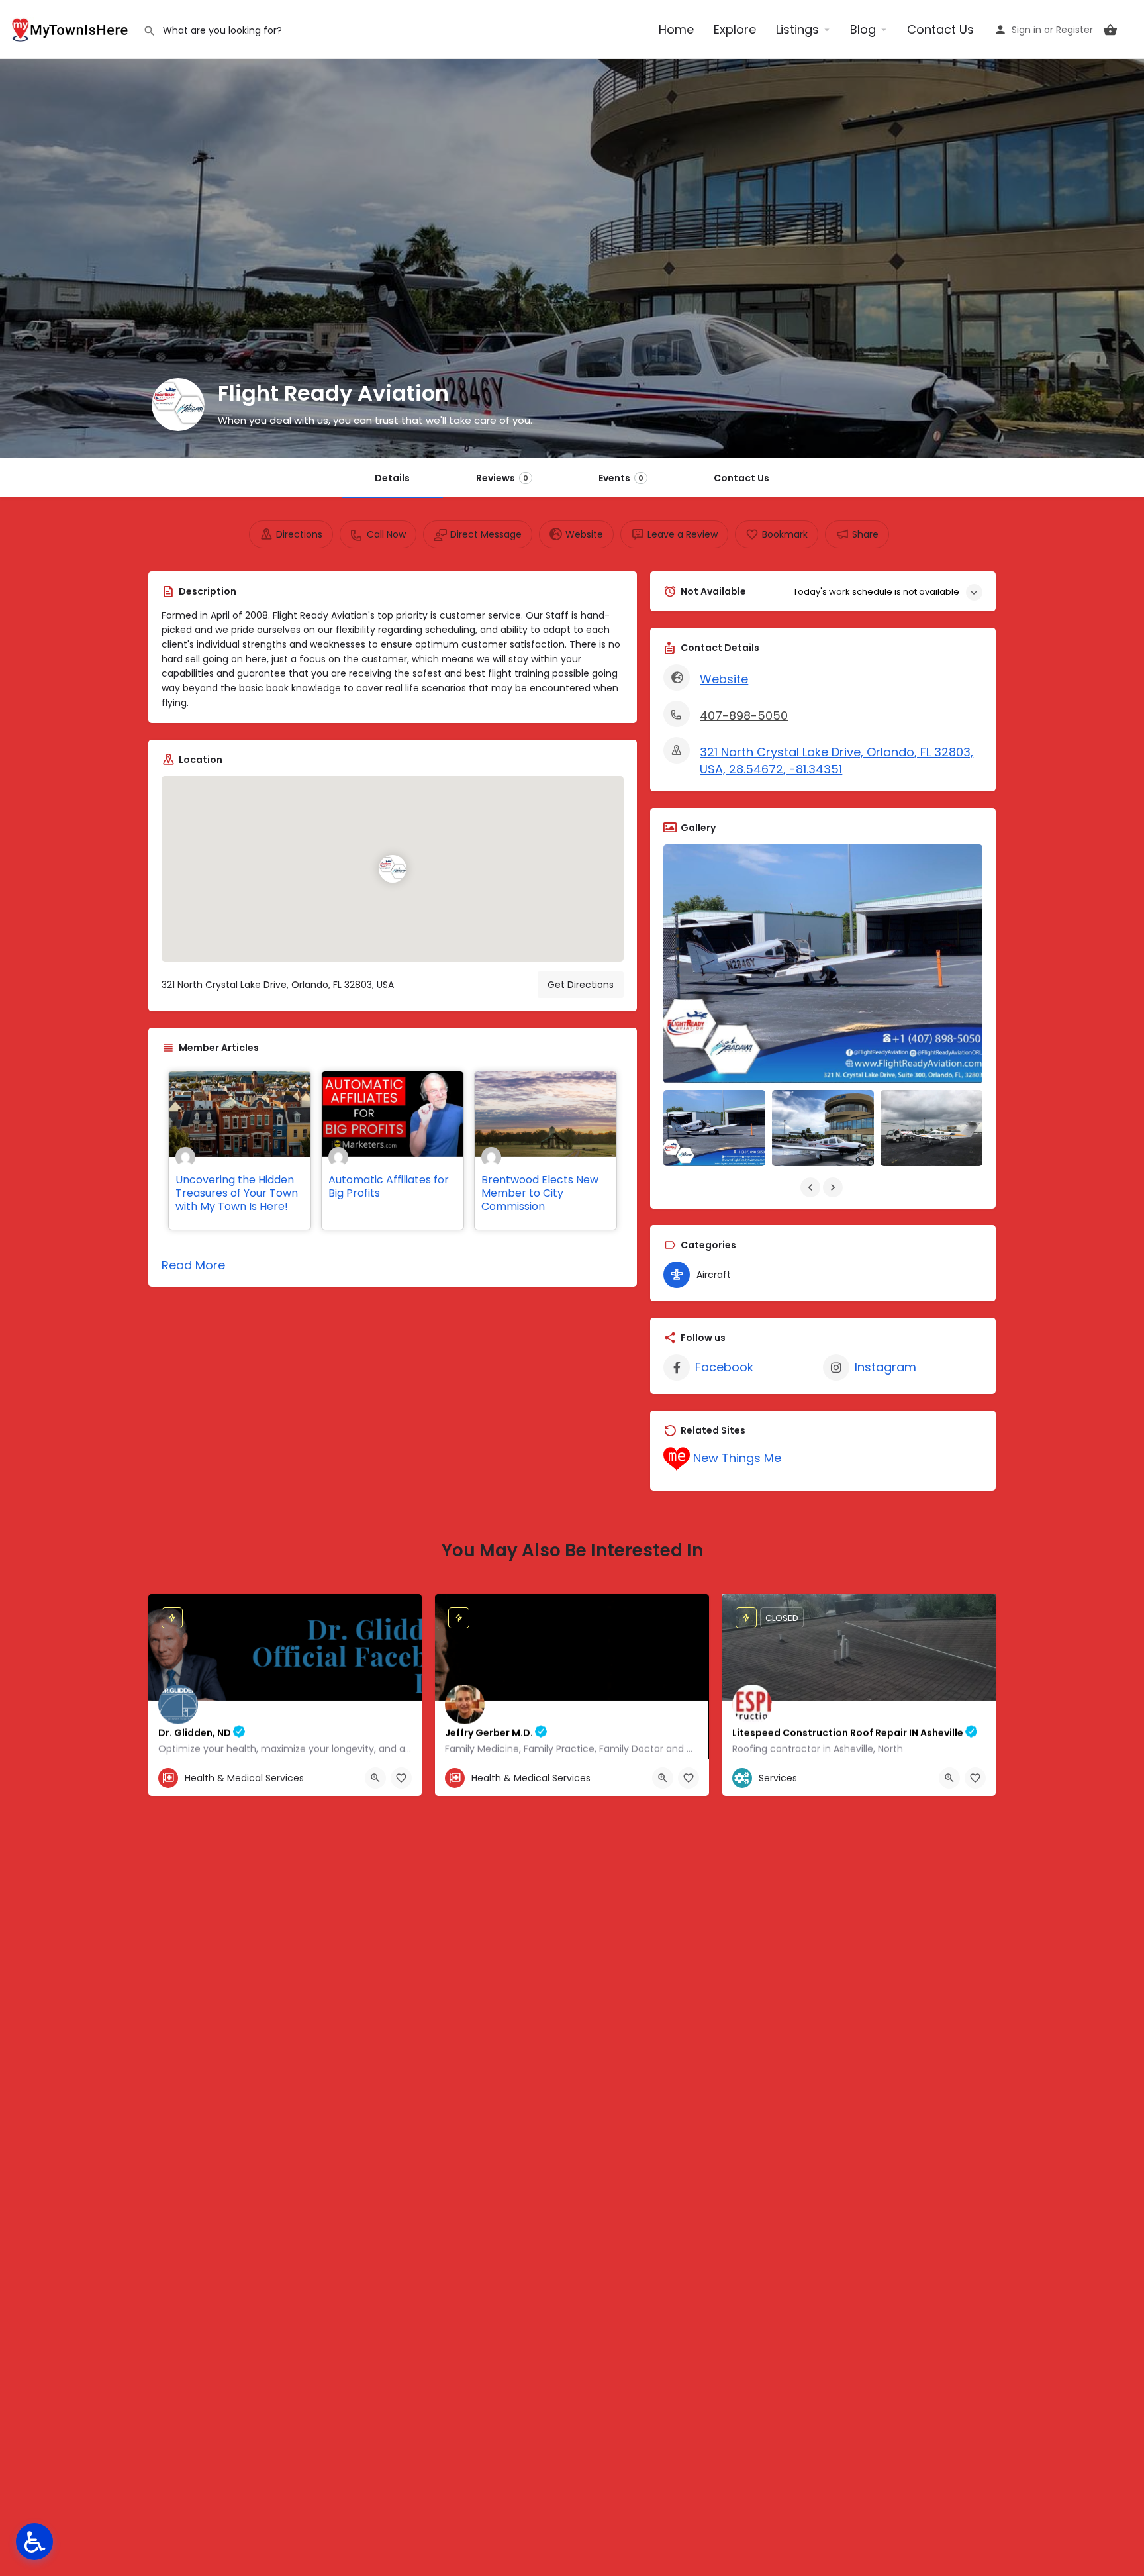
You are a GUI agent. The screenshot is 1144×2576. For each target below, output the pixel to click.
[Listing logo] (178, 405)
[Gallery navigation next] (834, 1187)
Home (676, 29)
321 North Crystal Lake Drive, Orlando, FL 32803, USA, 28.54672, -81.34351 (836, 761)
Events (621, 478)
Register (1074, 30)
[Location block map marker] (393, 869)
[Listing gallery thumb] (823, 964)
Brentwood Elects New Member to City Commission (540, 1193)
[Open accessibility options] (34, 2542)
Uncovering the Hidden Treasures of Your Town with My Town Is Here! (237, 1193)
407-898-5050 (744, 716)
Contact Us (940, 29)
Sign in (1026, 30)
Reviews (502, 478)
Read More (193, 1265)
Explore (735, 29)
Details (392, 478)
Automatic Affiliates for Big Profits (389, 1186)
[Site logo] (71, 28)
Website (724, 679)
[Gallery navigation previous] (812, 1187)
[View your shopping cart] (1110, 30)
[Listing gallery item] (714, 1128)
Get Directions (581, 985)
